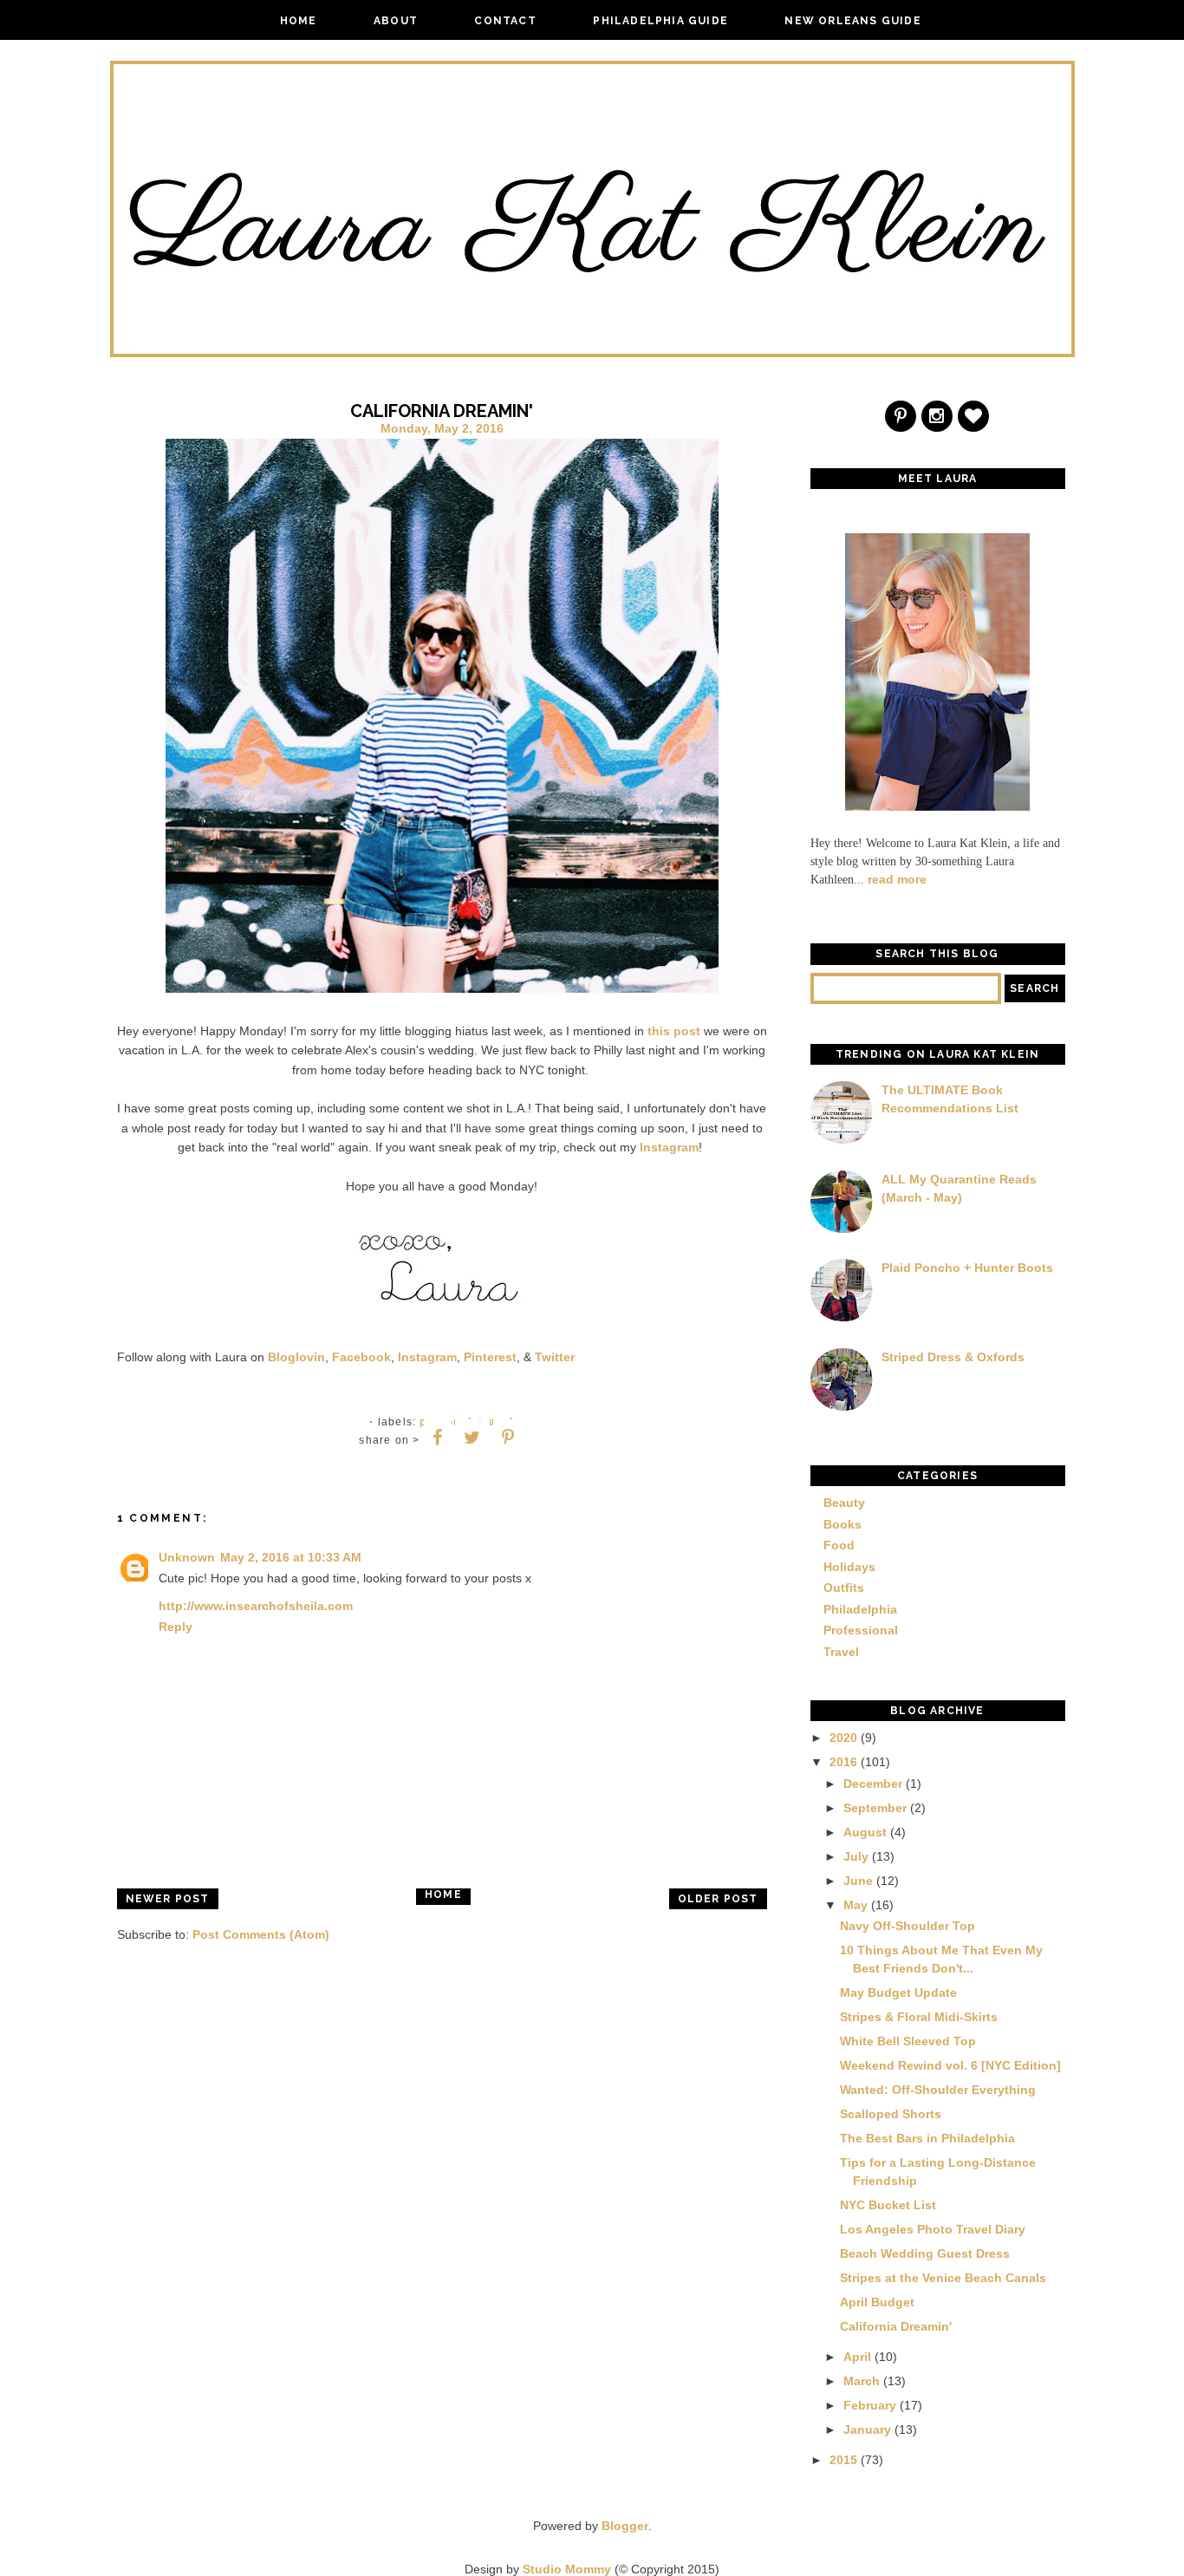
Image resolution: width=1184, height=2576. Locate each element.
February (870, 2405)
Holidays (849, 1567)
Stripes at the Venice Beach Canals (943, 2278)
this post (674, 1031)
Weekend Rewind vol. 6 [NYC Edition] (950, 2065)
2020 (843, 1738)
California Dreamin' (896, 2326)
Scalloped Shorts (891, 2114)
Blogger (625, 2526)
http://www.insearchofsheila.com (256, 1606)
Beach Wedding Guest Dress (925, 2253)
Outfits (844, 1588)
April (857, 2357)
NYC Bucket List (888, 2205)
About (396, 21)
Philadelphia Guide (660, 21)
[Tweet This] (472, 1438)
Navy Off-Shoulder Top (908, 1926)
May (855, 1905)
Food (839, 1545)
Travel (841, 1652)
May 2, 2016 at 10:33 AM (291, 1557)
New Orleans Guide (852, 21)
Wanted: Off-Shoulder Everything (938, 2090)
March (862, 2381)
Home (299, 21)
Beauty (844, 1503)
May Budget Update (898, 1992)
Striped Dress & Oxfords (953, 1357)
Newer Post (168, 1899)
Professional (861, 1630)
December (873, 1784)
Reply (176, 1627)
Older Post (718, 1899)
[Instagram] (938, 418)
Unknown (187, 1557)
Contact (505, 21)
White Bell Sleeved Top (908, 2041)
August (865, 1832)
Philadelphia (860, 1609)
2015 (843, 2460)
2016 (843, 1762)
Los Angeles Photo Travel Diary (933, 2229)
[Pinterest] (901, 418)
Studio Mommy (567, 2569)
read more (897, 879)
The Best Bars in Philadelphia (927, 2138)
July (856, 1856)
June (858, 1881)
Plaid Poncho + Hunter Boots (967, 1268)
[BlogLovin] (974, 418)
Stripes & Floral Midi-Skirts (919, 2017)
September (875, 1808)
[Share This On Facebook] (438, 1438)
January (867, 2429)
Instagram (669, 1147)
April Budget (877, 2302)
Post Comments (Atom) (261, 1934)
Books (842, 1524)
